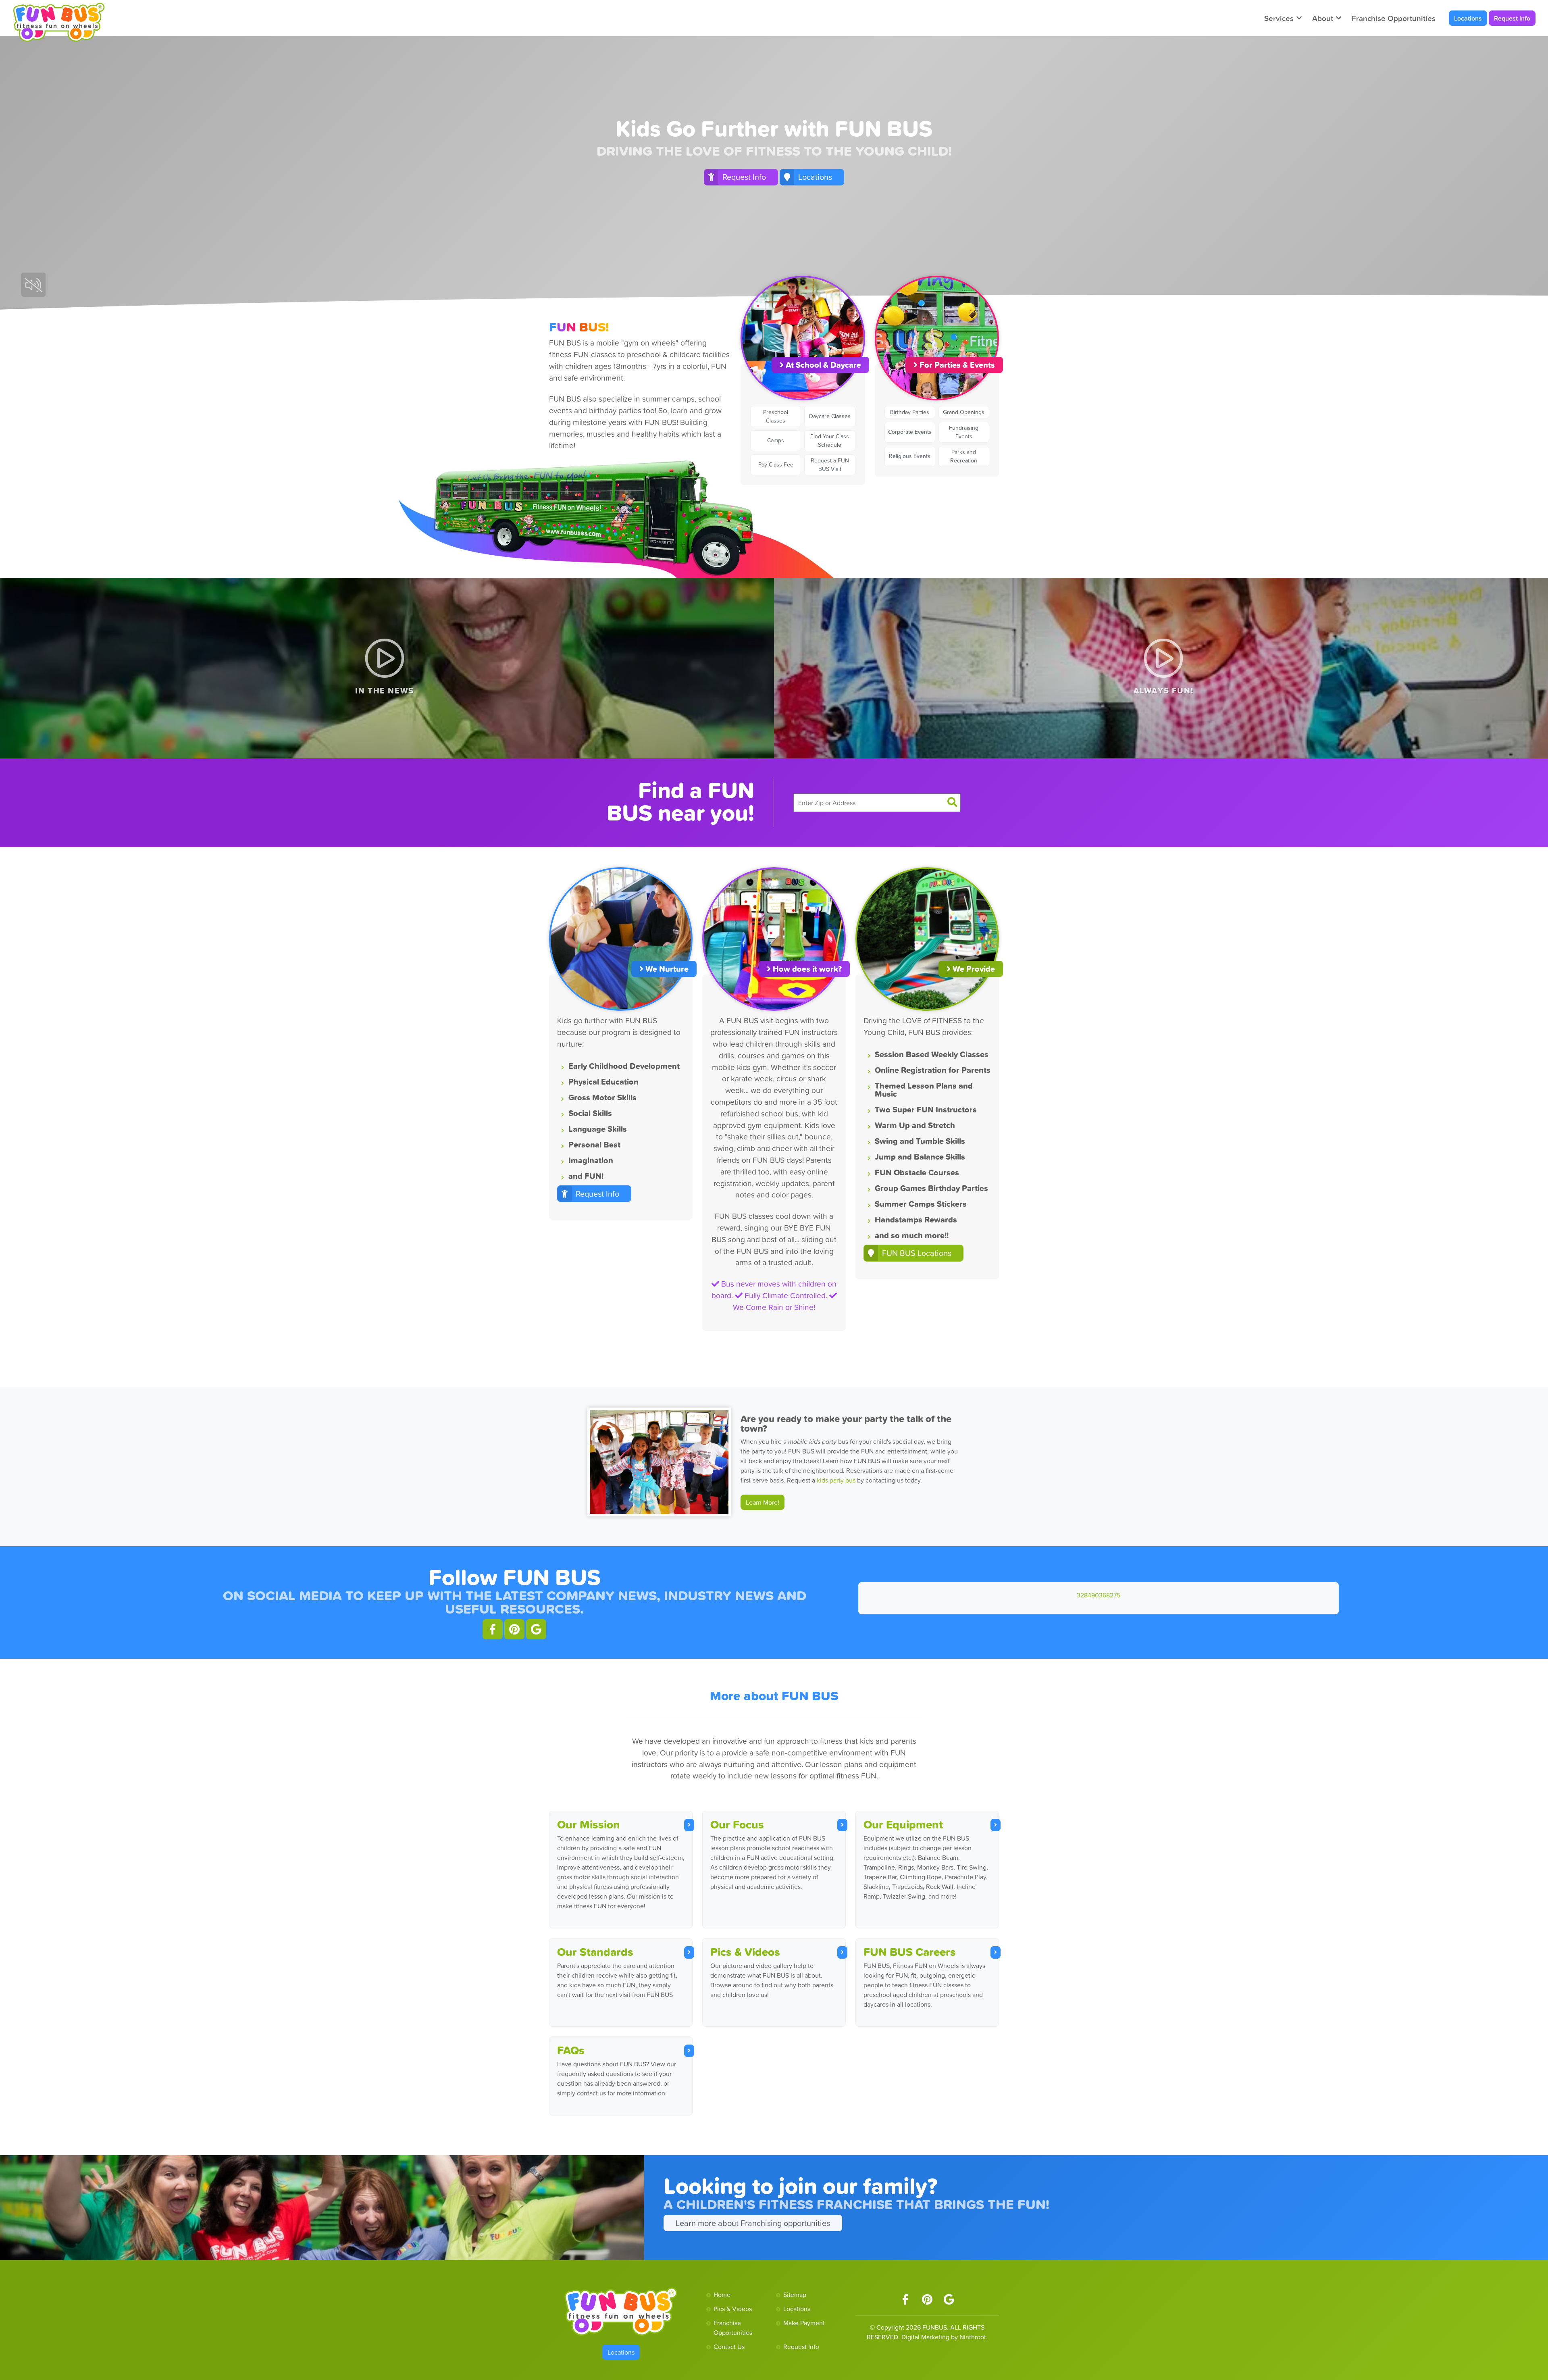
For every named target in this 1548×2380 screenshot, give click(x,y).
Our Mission (589, 1824)
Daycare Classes (830, 416)
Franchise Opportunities (1394, 18)
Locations (1468, 18)
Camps (776, 440)
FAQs (571, 2050)
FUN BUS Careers (910, 1952)
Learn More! (763, 1502)
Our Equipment (903, 1824)
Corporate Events (910, 432)
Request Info (1512, 18)
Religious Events (910, 456)
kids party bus (837, 1480)
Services (1279, 18)
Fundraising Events (964, 432)
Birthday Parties (910, 412)
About (1323, 18)
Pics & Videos (745, 1952)
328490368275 (1099, 1595)
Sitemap (795, 2295)
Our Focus (737, 1824)
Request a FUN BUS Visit (830, 465)
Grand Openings (964, 412)
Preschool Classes (776, 416)
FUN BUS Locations (917, 1253)
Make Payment (804, 2323)
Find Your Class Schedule (830, 440)
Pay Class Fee (776, 464)
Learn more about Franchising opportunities (753, 2223)
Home (722, 2295)
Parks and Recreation (964, 456)
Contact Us (729, 2347)
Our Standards (595, 1952)
